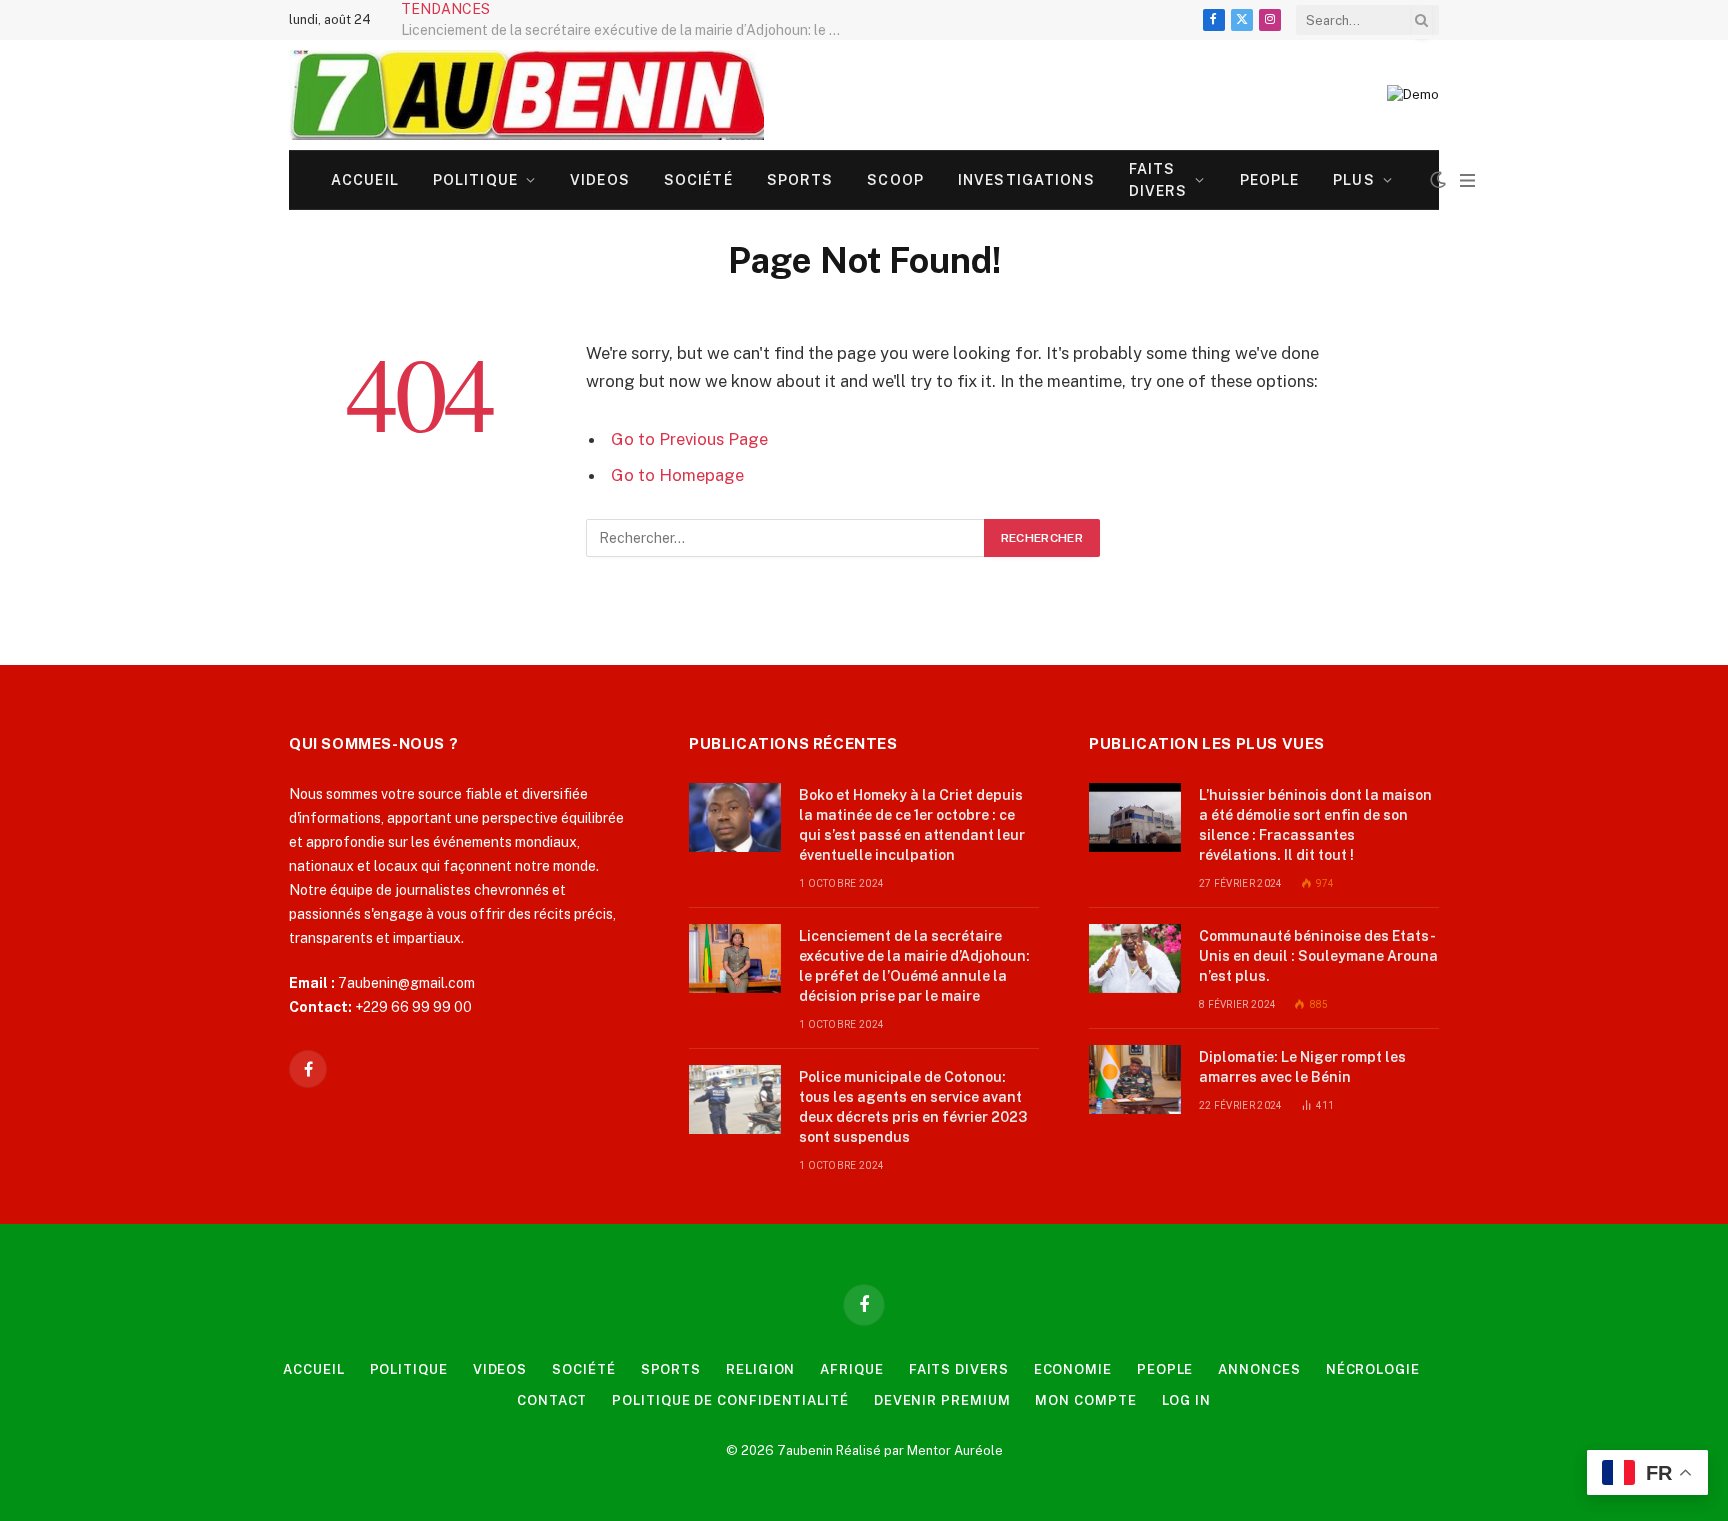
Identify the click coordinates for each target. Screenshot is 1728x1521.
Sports (800, 180)
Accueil (365, 180)
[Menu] (1467, 180)
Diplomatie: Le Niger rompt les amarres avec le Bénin (1302, 1067)
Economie (1073, 1369)
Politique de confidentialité (730, 1400)
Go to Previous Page (689, 439)
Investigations (1026, 180)
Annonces (1259, 1369)
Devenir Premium (942, 1400)
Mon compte (1085, 1400)
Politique (475, 180)
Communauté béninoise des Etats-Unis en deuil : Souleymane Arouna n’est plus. (1318, 956)
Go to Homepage (677, 475)
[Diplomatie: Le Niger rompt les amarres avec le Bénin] (1135, 1079)
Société (698, 180)
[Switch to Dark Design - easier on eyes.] (1438, 180)
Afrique (851, 1369)
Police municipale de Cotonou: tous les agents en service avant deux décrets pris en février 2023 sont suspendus (913, 1107)
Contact (552, 1400)
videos (600, 180)
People (1270, 180)
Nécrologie (1373, 1369)
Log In (1186, 1400)
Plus (1353, 180)
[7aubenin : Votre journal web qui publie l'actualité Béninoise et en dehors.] (526, 95)
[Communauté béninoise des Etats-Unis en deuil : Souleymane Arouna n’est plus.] (1135, 958)
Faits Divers (1158, 180)
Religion (760, 1369)
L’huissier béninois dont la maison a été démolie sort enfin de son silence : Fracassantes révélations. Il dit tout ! (1315, 825)
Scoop (895, 180)
